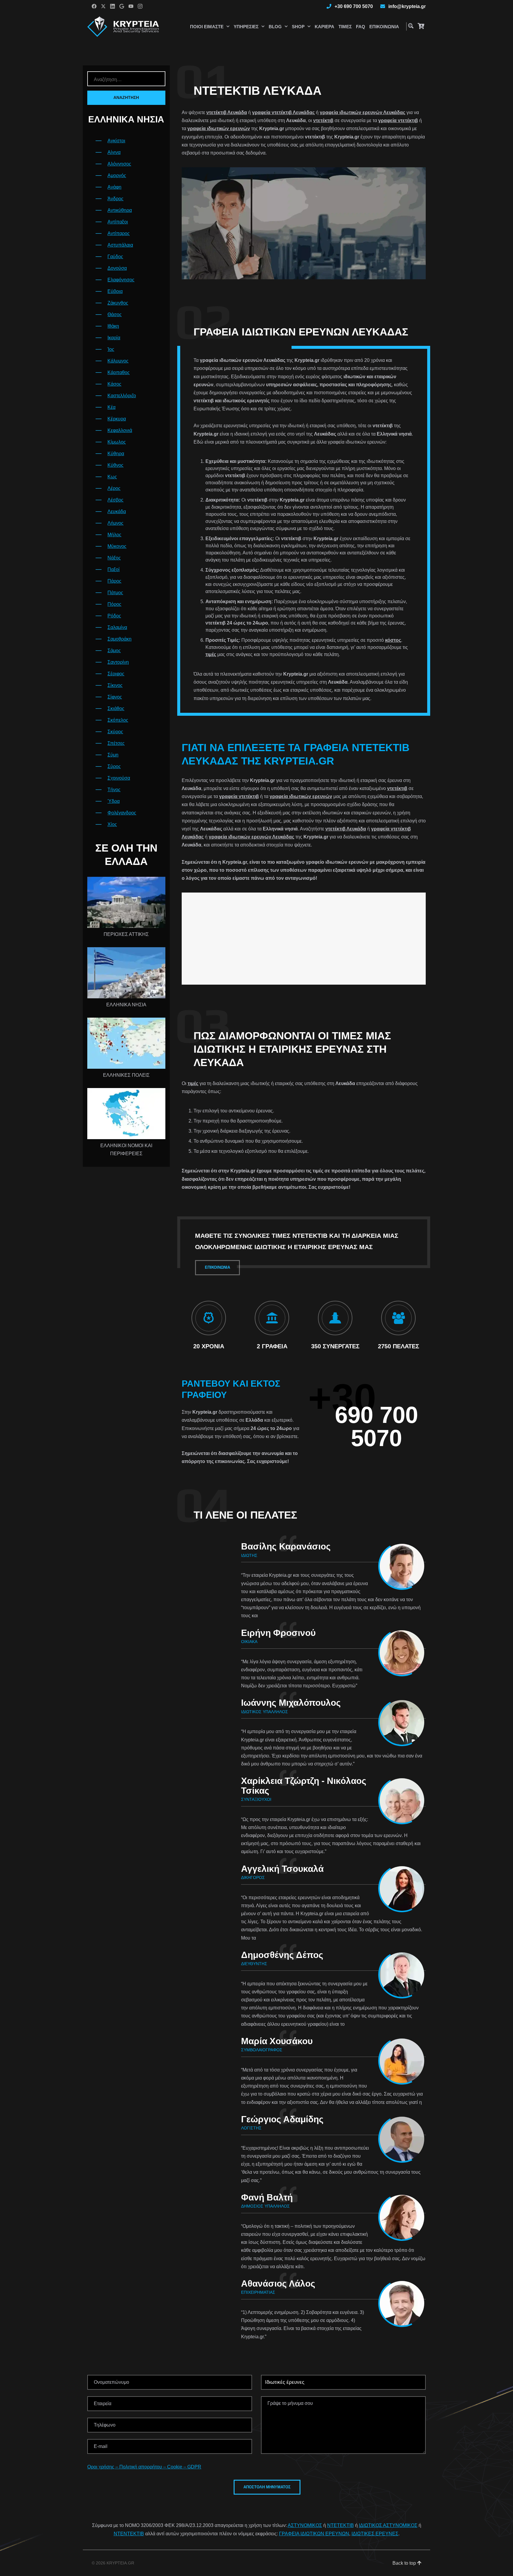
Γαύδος (115, 257)
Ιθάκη (113, 326)
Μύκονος (117, 546)
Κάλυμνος (118, 361)
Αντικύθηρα (120, 210)
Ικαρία (114, 338)
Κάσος (114, 384)
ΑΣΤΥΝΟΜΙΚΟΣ (305, 2525)
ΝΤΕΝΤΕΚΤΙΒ (129, 2534)
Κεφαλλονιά (120, 430)
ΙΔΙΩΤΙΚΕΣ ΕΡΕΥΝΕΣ (375, 2534)
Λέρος (114, 488)
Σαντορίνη (118, 662)
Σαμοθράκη (119, 639)
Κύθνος (115, 465)
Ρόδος (114, 616)
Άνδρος (115, 199)
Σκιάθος (116, 708)
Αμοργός (117, 175)
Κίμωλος (117, 442)
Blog (275, 27)
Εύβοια (115, 291)
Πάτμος (115, 593)
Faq (361, 27)
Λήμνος (115, 523)
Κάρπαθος (119, 372)
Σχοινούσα (119, 778)
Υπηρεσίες (246, 27)
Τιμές (345, 27)
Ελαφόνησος (121, 280)
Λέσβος (115, 500)
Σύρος (114, 766)
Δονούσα (117, 268)
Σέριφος (116, 674)
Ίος (111, 349)
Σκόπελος (118, 720)
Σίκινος (115, 685)
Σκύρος (115, 732)
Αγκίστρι (116, 141)
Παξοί (114, 569)
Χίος (112, 824)
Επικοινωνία (384, 27)
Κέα (111, 407)
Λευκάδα (117, 511)
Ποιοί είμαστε (207, 27)
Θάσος (115, 314)
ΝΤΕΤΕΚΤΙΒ (341, 2525)
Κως (112, 477)
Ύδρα (114, 801)
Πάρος (114, 581)
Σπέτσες (116, 743)
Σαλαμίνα (117, 627)
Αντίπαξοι (118, 222)
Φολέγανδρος (122, 813)
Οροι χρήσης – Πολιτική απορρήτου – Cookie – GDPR (144, 2467)
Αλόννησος (119, 164)
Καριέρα (324, 27)
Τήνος (114, 790)
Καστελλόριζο (122, 396)
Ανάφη (114, 187)
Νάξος (114, 558)
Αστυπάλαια (120, 245)
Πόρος (114, 604)
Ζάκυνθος (118, 303)
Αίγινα (114, 152)
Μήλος (114, 535)
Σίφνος (115, 697)
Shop (298, 27)
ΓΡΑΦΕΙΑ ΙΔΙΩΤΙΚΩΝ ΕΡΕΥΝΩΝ (314, 2534)
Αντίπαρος (119, 233)
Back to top (405, 2563)
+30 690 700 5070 (354, 6)
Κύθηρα (116, 454)
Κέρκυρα (117, 419)
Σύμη (113, 755)
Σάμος (114, 651)
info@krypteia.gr (407, 6)
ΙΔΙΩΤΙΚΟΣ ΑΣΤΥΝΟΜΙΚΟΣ (388, 2525)
